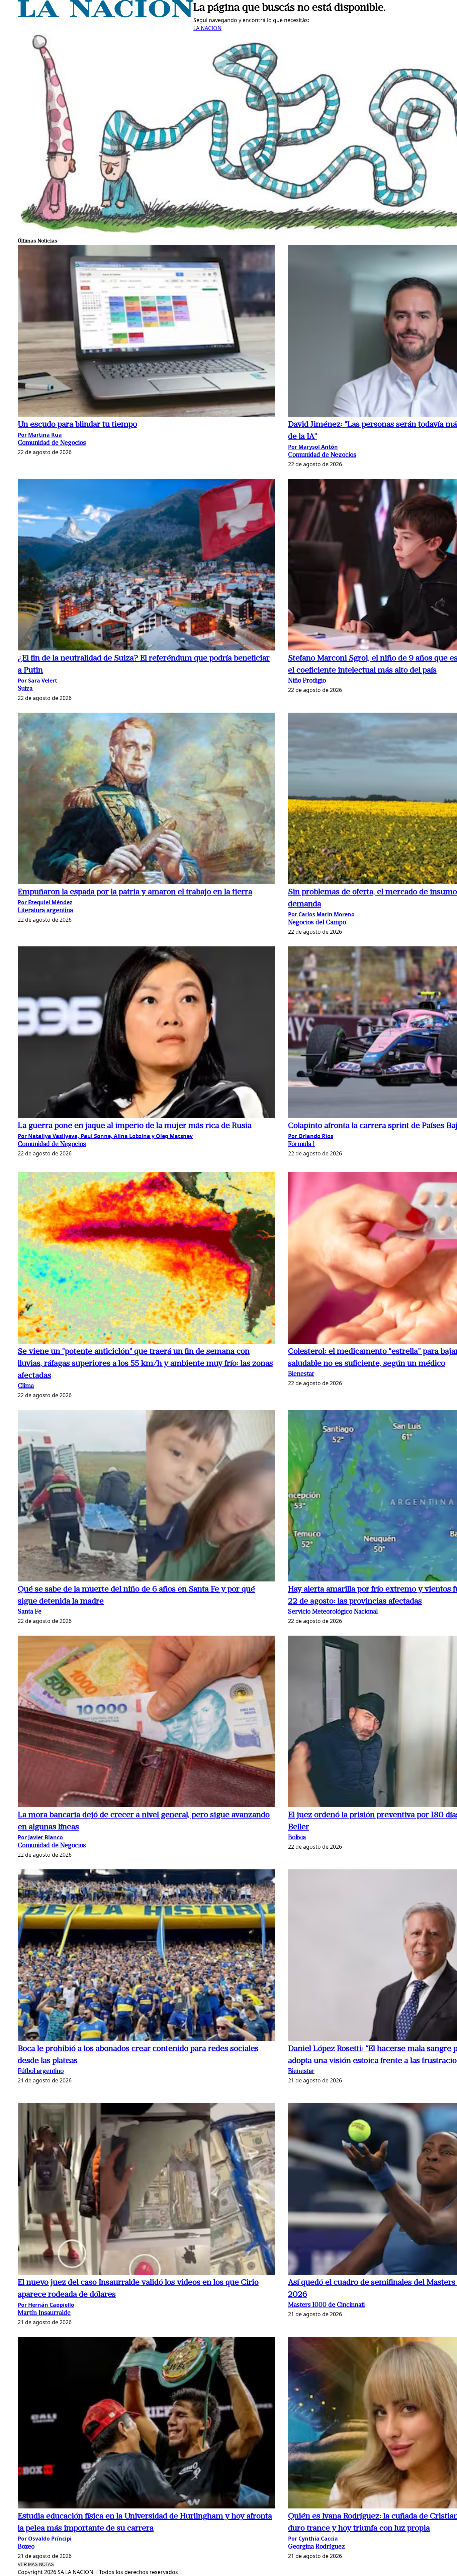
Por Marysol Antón (313, 447)
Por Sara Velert (37, 681)
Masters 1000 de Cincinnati (326, 2305)
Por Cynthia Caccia (313, 2539)
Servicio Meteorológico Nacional (333, 1612)
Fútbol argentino (41, 2072)
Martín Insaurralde (44, 2313)
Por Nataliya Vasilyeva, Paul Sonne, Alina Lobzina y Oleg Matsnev (105, 1136)
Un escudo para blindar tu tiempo (77, 425)
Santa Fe (30, 1612)
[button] (146, 332)
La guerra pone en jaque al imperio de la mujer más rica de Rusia (135, 1126)
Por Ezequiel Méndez (45, 902)
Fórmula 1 (301, 1145)
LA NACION (207, 28)
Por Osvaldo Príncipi (45, 2539)
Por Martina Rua (40, 435)
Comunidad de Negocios (52, 443)
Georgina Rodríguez (316, 2547)
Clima (26, 1386)
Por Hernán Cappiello (46, 2305)
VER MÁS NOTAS (36, 2564)
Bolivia (297, 1838)
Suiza (25, 689)
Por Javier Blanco (40, 1837)
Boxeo (26, 2547)
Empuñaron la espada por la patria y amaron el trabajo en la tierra (135, 892)
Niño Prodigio (307, 681)
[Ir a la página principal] (106, 15)
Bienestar (301, 1374)
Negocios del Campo (317, 923)
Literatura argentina (45, 911)
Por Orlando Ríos (311, 1136)
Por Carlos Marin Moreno (321, 914)
